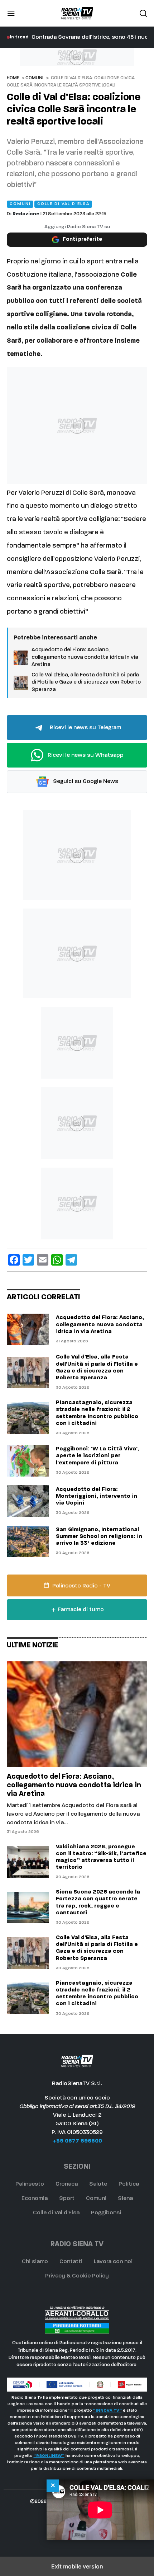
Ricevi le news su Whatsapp (85, 755)
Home (13, 78)
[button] (11, 13)
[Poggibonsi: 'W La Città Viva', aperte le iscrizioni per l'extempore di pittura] (28, 1461)
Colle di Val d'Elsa (56, 2213)
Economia (35, 2199)
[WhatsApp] (57, 1260)
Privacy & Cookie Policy (77, 2276)
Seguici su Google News (85, 782)
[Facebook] (14, 1260)
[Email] (43, 1260)
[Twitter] (28, 1260)
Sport (67, 2199)
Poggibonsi (106, 2213)
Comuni (34, 78)
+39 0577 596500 (77, 2141)
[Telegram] (71, 1260)
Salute (98, 2184)
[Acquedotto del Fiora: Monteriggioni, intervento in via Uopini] (28, 1501)
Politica (129, 2184)
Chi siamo (35, 2262)
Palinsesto (30, 2184)
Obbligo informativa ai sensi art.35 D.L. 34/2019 (77, 2107)
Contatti (71, 2262)
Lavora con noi (113, 2262)
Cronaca (67, 2184)
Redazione (26, 214)
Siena (125, 2199)
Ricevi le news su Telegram (85, 728)
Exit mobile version (77, 2566)
